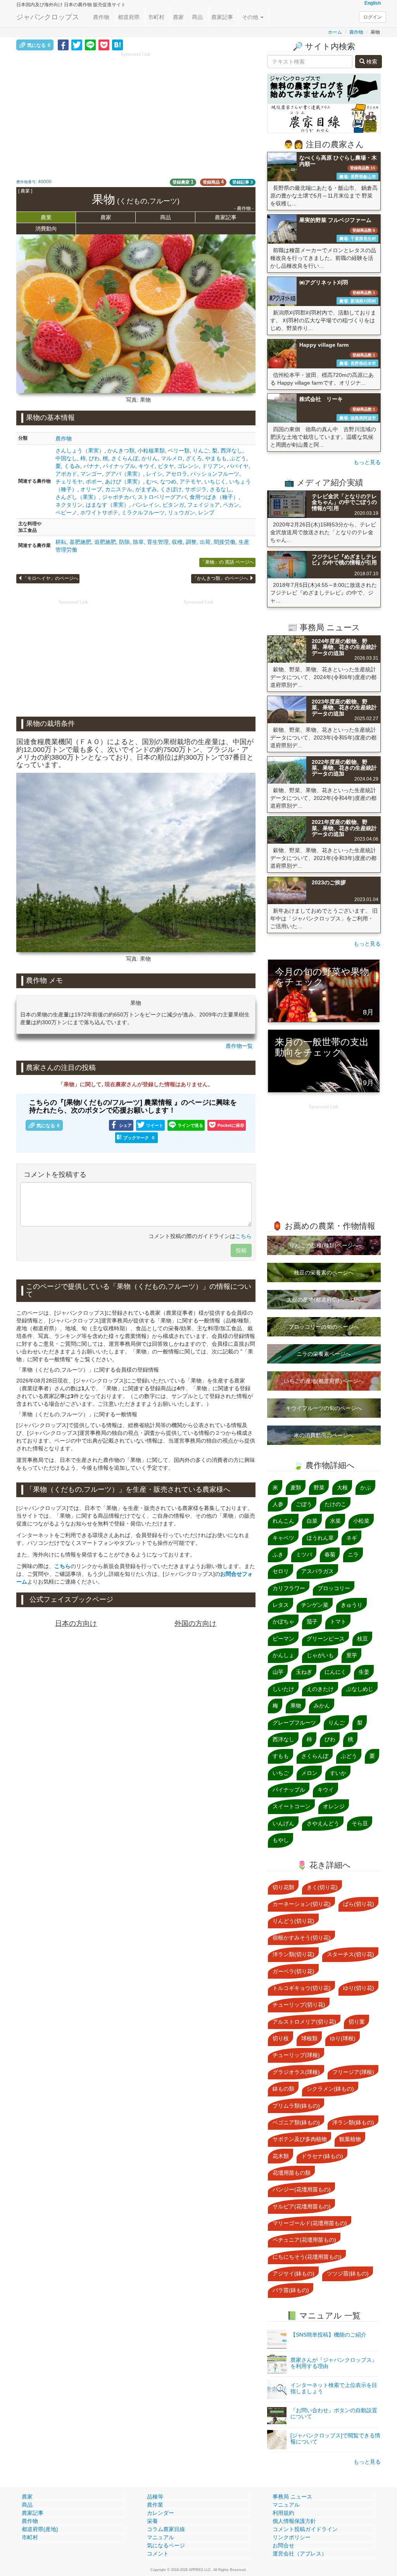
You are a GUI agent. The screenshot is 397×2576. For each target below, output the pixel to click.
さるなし (221, 489)
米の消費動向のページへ (324, 1435)
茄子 (312, 1622)
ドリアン (213, 466)
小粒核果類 (151, 451)
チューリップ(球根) (296, 2055)
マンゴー (91, 474)
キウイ (147, 466)
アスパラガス (318, 1571)
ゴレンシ (188, 466)
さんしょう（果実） (80, 451)
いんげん (283, 1823)
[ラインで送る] (90, 45)
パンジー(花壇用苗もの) (302, 2189)
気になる (39, 45)
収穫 (177, 542)
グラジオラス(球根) (296, 2072)
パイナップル (119, 466)
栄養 (152, 2521)
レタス (281, 1605)
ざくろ (194, 458)
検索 (371, 62)
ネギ (352, 1538)
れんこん (283, 1521)
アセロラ (176, 474)
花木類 (281, 2156)
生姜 (364, 1672)
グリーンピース (326, 1639)
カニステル (119, 489)
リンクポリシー (292, 2537)
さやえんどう (323, 1823)
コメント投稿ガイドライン (305, 2529)
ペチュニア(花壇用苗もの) (304, 2240)
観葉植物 (350, 2139)
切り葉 (357, 2022)
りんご (201, 451)
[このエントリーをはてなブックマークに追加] (117, 45)
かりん (150, 458)
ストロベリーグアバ (162, 497)
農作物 (101, 17)
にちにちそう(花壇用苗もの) (307, 2257)
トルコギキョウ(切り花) (302, 1988)
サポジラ (196, 489)
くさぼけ (171, 489)
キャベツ (283, 1538)
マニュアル (161, 2537)
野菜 (319, 1487)
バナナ (91, 466)
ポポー (94, 481)
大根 (342, 1487)
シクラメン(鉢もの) (330, 2089)
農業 (46, 217)
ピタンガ (173, 505)
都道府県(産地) (40, 2529)
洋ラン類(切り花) (293, 1954)
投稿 (241, 1250)
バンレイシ (146, 505)
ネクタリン (69, 505)
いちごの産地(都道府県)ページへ (324, 1381)
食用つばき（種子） (214, 497)
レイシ (154, 474)
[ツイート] (77, 45)
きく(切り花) (322, 1887)
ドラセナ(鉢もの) (322, 2156)
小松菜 (361, 1521)
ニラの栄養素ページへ (324, 1354)
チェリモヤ (69, 481)
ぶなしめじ (360, 1689)
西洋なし (231, 451)
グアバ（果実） (124, 474)
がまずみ (146, 489)
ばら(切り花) (359, 1904)
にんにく (335, 1672)
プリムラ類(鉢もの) (296, 2106)
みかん (322, 1706)
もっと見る (367, 462)
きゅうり (352, 1605)
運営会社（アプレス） (300, 2554)
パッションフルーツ (215, 474)
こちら (243, 1236)
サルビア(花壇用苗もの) (302, 2206)
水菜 (335, 1521)
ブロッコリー (334, 1588)
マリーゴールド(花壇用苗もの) (310, 2223)
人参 (278, 1504)
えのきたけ (320, 1689)
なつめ (168, 481)
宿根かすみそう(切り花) (302, 1938)
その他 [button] (251, 17)
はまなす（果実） (107, 505)
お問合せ (283, 2545)
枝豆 (362, 1639)
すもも (281, 1756)
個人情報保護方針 (294, 2521)
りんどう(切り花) (293, 1921)
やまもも (216, 458)
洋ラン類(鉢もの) (353, 2122)
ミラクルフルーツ (143, 512)
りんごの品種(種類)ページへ (324, 1245)
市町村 (156, 17)
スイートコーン (292, 1806)
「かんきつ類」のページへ (221, 578)
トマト (338, 1622)
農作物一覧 (239, 1046)
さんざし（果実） (77, 497)
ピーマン (283, 1639)
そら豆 (360, 1823)
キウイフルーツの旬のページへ (324, 1408)
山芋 (278, 1672)
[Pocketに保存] (104, 45)
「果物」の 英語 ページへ (227, 562)
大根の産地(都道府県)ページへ (324, 1300)
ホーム (335, 32)
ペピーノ (66, 512)
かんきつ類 (121, 451)
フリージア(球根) (353, 2072)
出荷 (205, 542)
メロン (309, 1773)
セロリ (281, 1571)
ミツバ (304, 1555)
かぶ (366, 1487)
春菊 (330, 1555)
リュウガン (181, 512)
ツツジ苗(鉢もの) (348, 2273)
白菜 (312, 1521)
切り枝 (281, 2038)
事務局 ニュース (292, 2497)
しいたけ (283, 1689)
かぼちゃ (283, 1622)
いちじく (215, 481)
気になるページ (166, 2545)
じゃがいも (320, 1655)
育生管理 (158, 542)
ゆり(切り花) (359, 1988)
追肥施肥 (105, 542)
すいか (338, 1773)
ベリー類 (179, 451)
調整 (191, 542)
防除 (124, 542)
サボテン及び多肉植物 (300, 2139)
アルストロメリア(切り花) (304, 2022)
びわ (94, 458)
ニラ (353, 1555)
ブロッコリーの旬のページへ (324, 1327)
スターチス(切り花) (350, 1954)
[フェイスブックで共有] (63, 45)
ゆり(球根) (343, 2038)
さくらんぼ (125, 458)
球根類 (309, 2038)
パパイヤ (238, 466)
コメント (158, 2554)
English (373, 3)
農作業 (155, 2505)
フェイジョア (204, 505)
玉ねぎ (304, 1672)
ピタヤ (166, 466)
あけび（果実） (124, 481)
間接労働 (224, 542)
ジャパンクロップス (48, 17)
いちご (281, 1773)
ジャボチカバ (118, 497)
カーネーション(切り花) (302, 1904)
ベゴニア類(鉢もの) (296, 2122)
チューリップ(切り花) (299, 2005)
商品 (197, 17)
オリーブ (91, 489)
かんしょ (283, 1655)
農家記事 (222, 17)
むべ (152, 481)
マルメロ (172, 458)
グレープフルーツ (294, 1723)
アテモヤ (190, 481)
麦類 (296, 1487)
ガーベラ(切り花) (293, 1971)
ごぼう (304, 1504)
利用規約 (283, 2513)
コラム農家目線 (166, 2529)
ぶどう (238, 458)
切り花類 (283, 1887)
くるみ (72, 466)
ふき (278, 1555)
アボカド (66, 474)
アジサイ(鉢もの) (293, 2273)
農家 (178, 17)
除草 (138, 542)
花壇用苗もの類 (292, 2173)
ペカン (231, 505)
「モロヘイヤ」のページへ (50, 578)
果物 (296, 1706)
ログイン (373, 17)
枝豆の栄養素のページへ (324, 1273)
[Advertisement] (136, 112)
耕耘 (61, 542)
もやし (281, 1840)
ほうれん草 (320, 1538)
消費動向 (46, 229)
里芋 (352, 1655)
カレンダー (161, 2513)
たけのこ (335, 1504)
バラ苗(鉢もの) (291, 2290)
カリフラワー (289, 1588)
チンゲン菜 (315, 1605)
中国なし (66, 458)
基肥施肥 (80, 542)
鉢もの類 (283, 2089)
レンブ (206, 512)
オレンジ (334, 1806)
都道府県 (129, 17)
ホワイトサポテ (99, 512)
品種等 (155, 2497)
